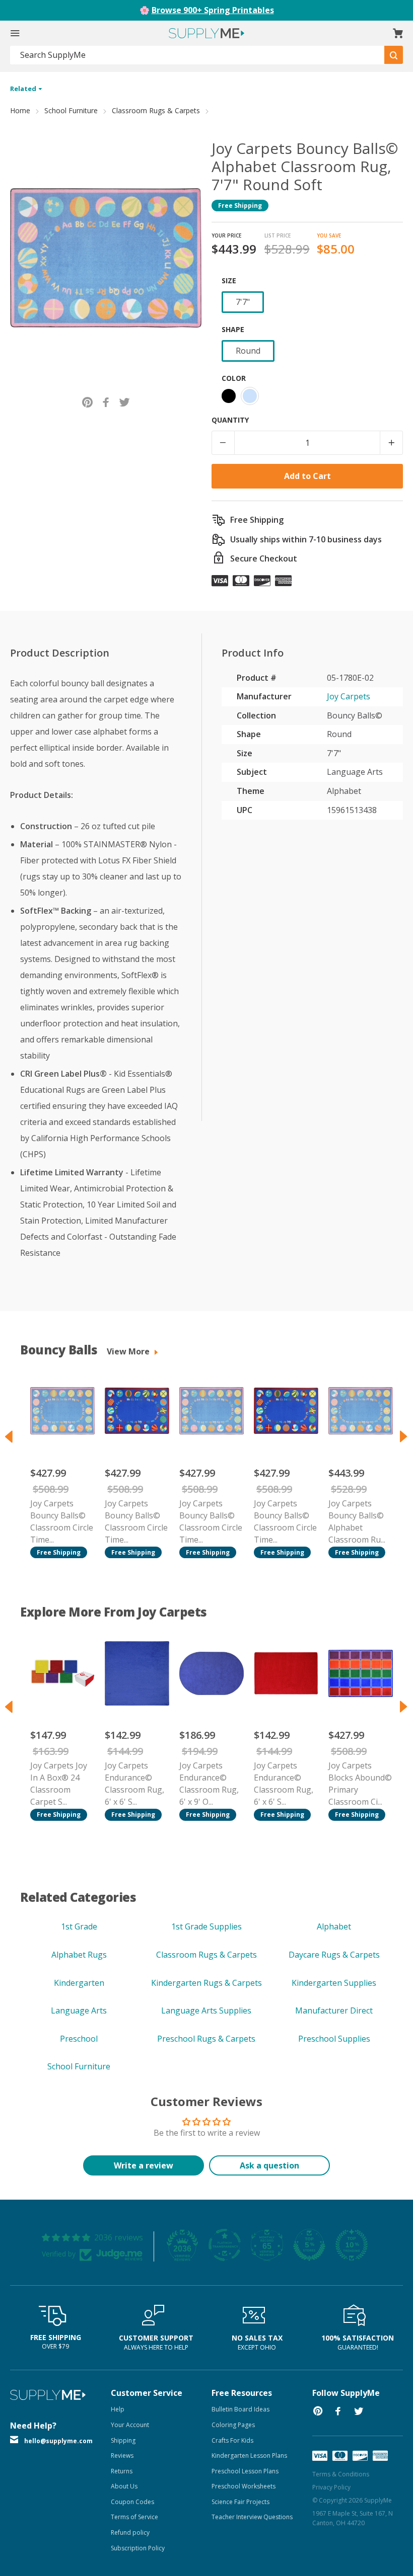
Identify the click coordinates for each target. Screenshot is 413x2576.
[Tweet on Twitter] (125, 402)
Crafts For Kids (232, 2440)
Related (24, 89)
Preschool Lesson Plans (245, 2471)
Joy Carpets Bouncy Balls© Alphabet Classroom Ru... (357, 1521)
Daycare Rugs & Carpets (334, 1955)
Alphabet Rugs (79, 1955)
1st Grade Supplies (206, 1926)
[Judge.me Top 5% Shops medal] (309, 2245)
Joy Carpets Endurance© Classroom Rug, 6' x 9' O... (209, 1784)
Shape (233, 329)
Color (234, 378)
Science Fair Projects (240, 2502)
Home (20, 110)
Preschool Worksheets (244, 2486)
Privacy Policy (331, 2487)
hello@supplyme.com (58, 2441)
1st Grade (79, 1926)
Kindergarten (79, 1983)
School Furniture (71, 110)
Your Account (130, 2425)
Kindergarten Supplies (334, 1983)
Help (118, 2409)
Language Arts (79, 2010)
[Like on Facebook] (106, 402)
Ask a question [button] (269, 2165)
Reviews (122, 2456)
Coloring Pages (233, 2425)
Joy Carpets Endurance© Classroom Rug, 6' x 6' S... (134, 1784)
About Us (124, 2486)
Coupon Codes (132, 2502)
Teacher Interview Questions (252, 2517)
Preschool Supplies (334, 2039)
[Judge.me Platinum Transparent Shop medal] (225, 2245)
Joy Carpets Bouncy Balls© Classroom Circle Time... (62, 1521)
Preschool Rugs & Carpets (206, 2039)
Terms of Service (134, 2517)
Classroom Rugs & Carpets (156, 110)
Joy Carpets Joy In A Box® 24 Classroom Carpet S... (59, 1784)
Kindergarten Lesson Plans (249, 2456)
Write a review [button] (144, 2165)
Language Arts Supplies (206, 2010)
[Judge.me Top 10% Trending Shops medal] (352, 2245)
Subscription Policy (138, 2548)
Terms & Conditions (341, 2474)
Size (229, 280)
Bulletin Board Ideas (240, 2409)
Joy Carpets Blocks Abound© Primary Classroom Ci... (360, 1784)
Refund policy (130, 2532)
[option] (57, 1462)
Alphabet (334, 1926)
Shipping (123, 2440)
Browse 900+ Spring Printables (213, 10)
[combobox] (197, 55)
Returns (122, 2471)
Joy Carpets (349, 696)
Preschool (79, 2039)
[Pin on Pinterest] (87, 402)
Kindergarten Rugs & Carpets (206, 1983)
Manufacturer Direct (334, 2010)
